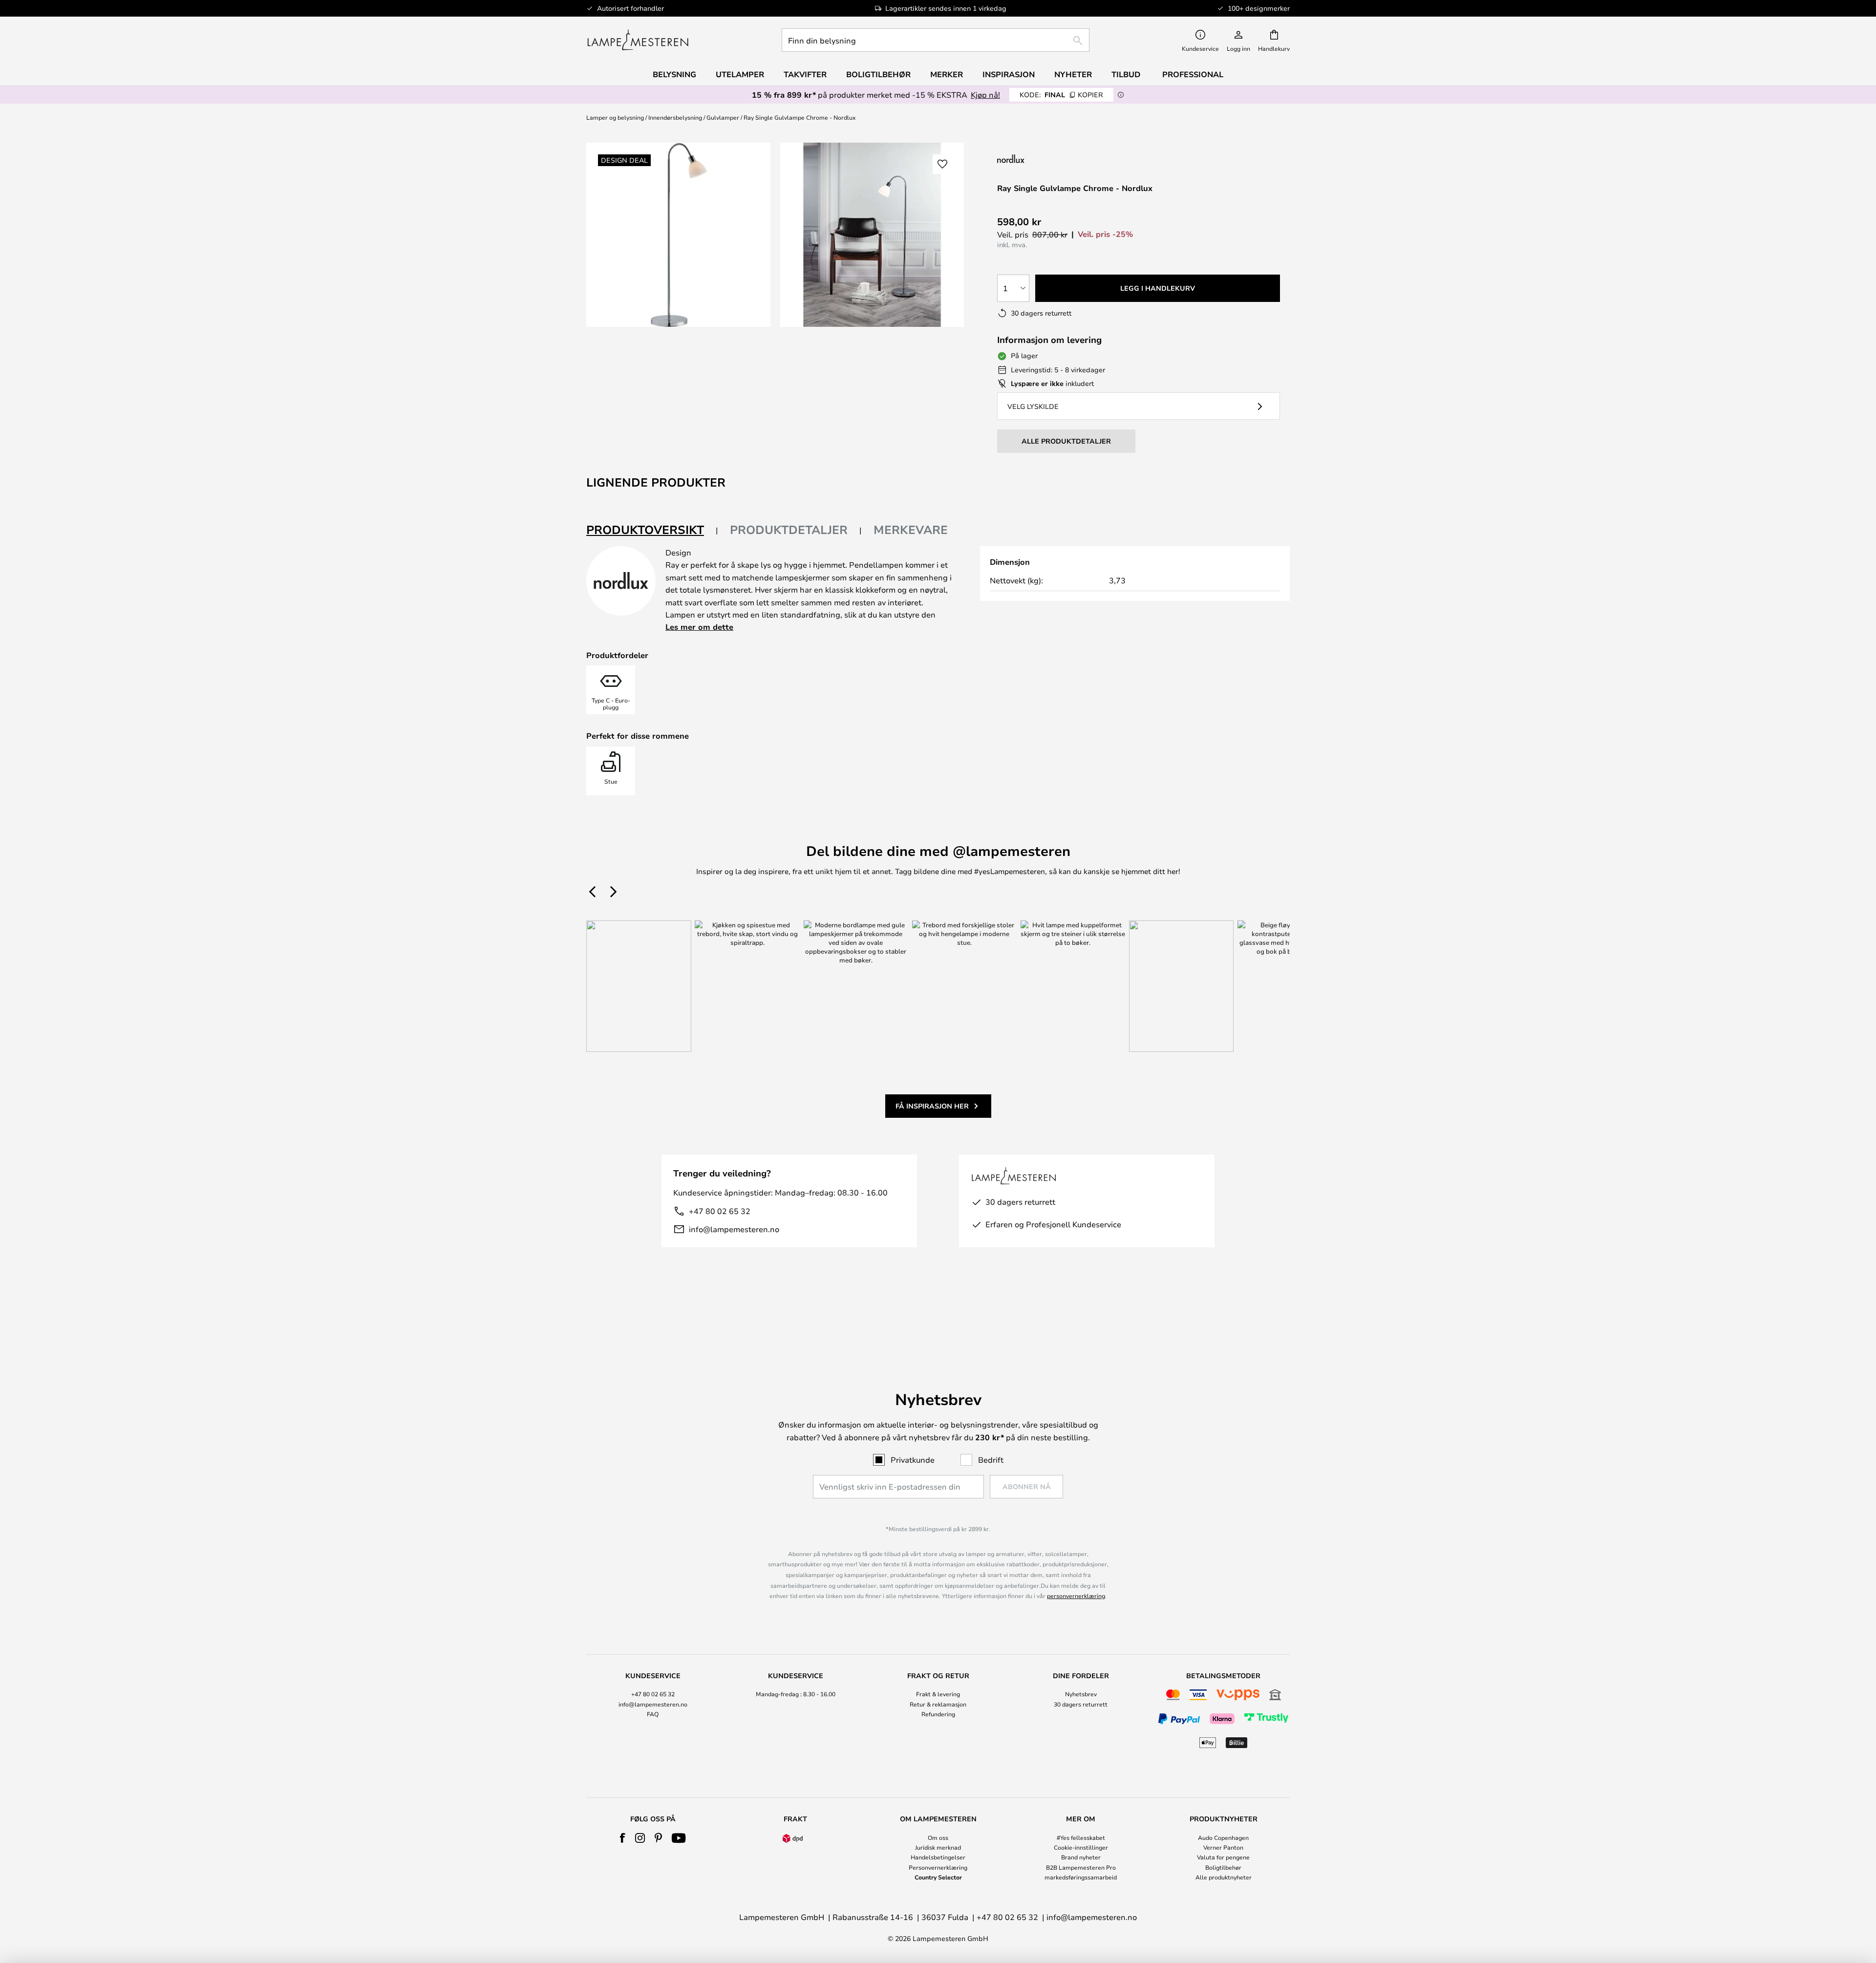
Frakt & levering (938, 1694)
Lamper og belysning (615, 117)
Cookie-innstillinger (1081, 1847)
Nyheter (1073, 74)
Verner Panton (1223, 1847)
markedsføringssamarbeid (1081, 1877)
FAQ (653, 1714)
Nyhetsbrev (1081, 1694)
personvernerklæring (1076, 1596)
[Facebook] (623, 1838)
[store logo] (638, 40)
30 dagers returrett (1081, 1704)
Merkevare (911, 530)
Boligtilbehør (1223, 1867)
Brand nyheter (1081, 1857)
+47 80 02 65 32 (720, 1211)
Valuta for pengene (1223, 1857)
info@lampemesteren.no (734, 1229)
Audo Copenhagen (1223, 1837)
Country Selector (938, 1877)
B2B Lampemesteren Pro (1081, 1867)
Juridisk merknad (938, 1847)
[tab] (652, 530)
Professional (1193, 74)
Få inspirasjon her (932, 1106)
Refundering (938, 1714)
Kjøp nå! (985, 95)
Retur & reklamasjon (938, 1704)
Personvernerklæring (938, 1867)
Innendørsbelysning (675, 117)
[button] (942, 164)
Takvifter (805, 74)
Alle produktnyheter (1224, 1877)
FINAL (1061, 95)
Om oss (938, 1837)
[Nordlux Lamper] (1059, 159)
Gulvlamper (723, 117)
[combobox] (936, 40)
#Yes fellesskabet (1081, 1837)
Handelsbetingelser (938, 1857)
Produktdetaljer (789, 530)
